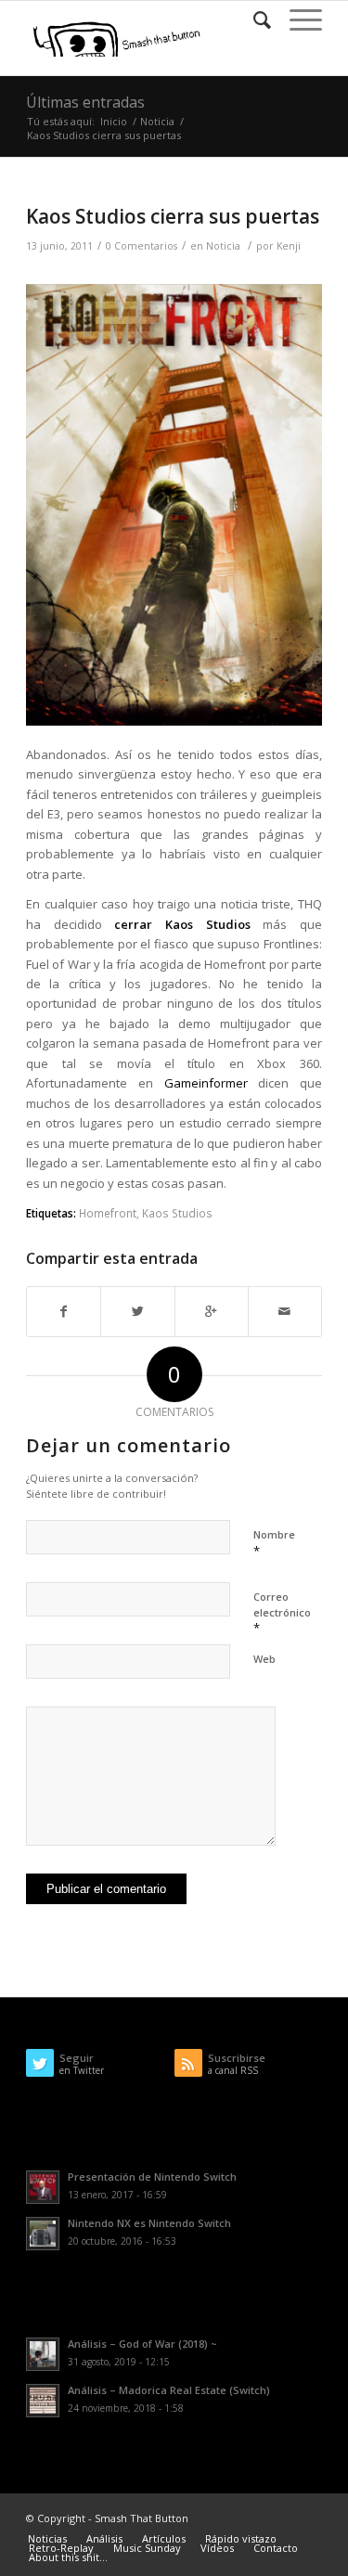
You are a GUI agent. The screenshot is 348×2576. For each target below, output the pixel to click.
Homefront (108, 1213)
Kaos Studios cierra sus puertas (173, 216)
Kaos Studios (177, 1213)
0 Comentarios (142, 246)
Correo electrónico (282, 1613)
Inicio (114, 121)
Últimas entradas (85, 102)
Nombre (274, 1543)
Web (264, 1659)
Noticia (157, 121)
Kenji (289, 246)
